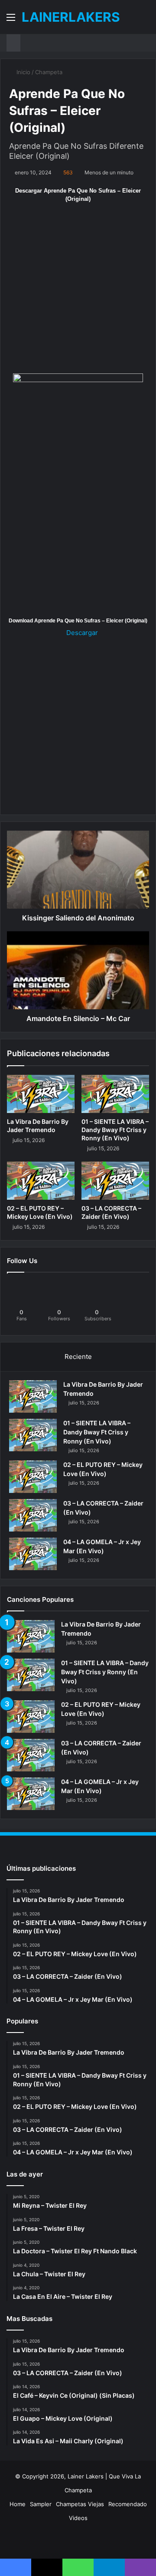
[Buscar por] (145, 20)
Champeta (49, 72)
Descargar (81, 633)
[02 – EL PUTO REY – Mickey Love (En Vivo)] (41, 1181)
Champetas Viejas (80, 2504)
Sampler (41, 2504)
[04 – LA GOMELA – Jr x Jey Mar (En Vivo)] (33, 1554)
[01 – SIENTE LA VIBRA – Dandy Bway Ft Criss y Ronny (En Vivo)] (115, 1094)
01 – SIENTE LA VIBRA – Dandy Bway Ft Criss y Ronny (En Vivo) (115, 1130)
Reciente (78, 1357)
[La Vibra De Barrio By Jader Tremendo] (41, 1094)
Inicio (23, 72)
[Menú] (11, 20)
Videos (78, 2518)
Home (18, 2504)
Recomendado (128, 2504)
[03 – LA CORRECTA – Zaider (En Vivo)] (115, 1181)
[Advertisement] (78, 292)
